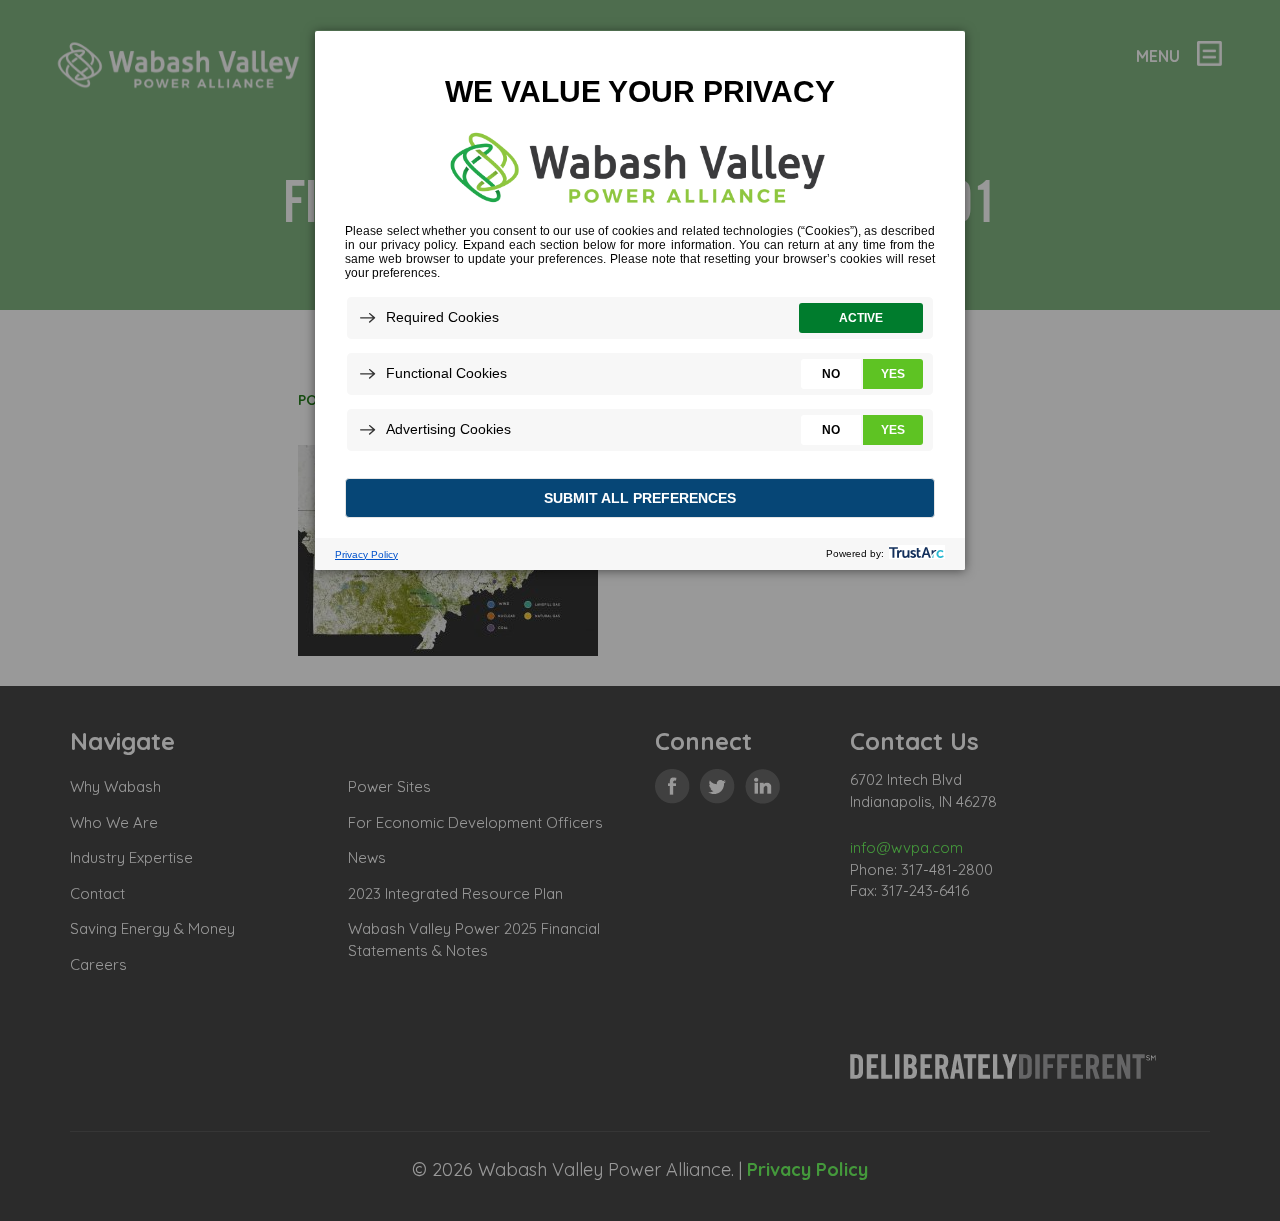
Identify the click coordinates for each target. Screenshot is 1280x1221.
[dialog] (640, 299)
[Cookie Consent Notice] (640, 300)
